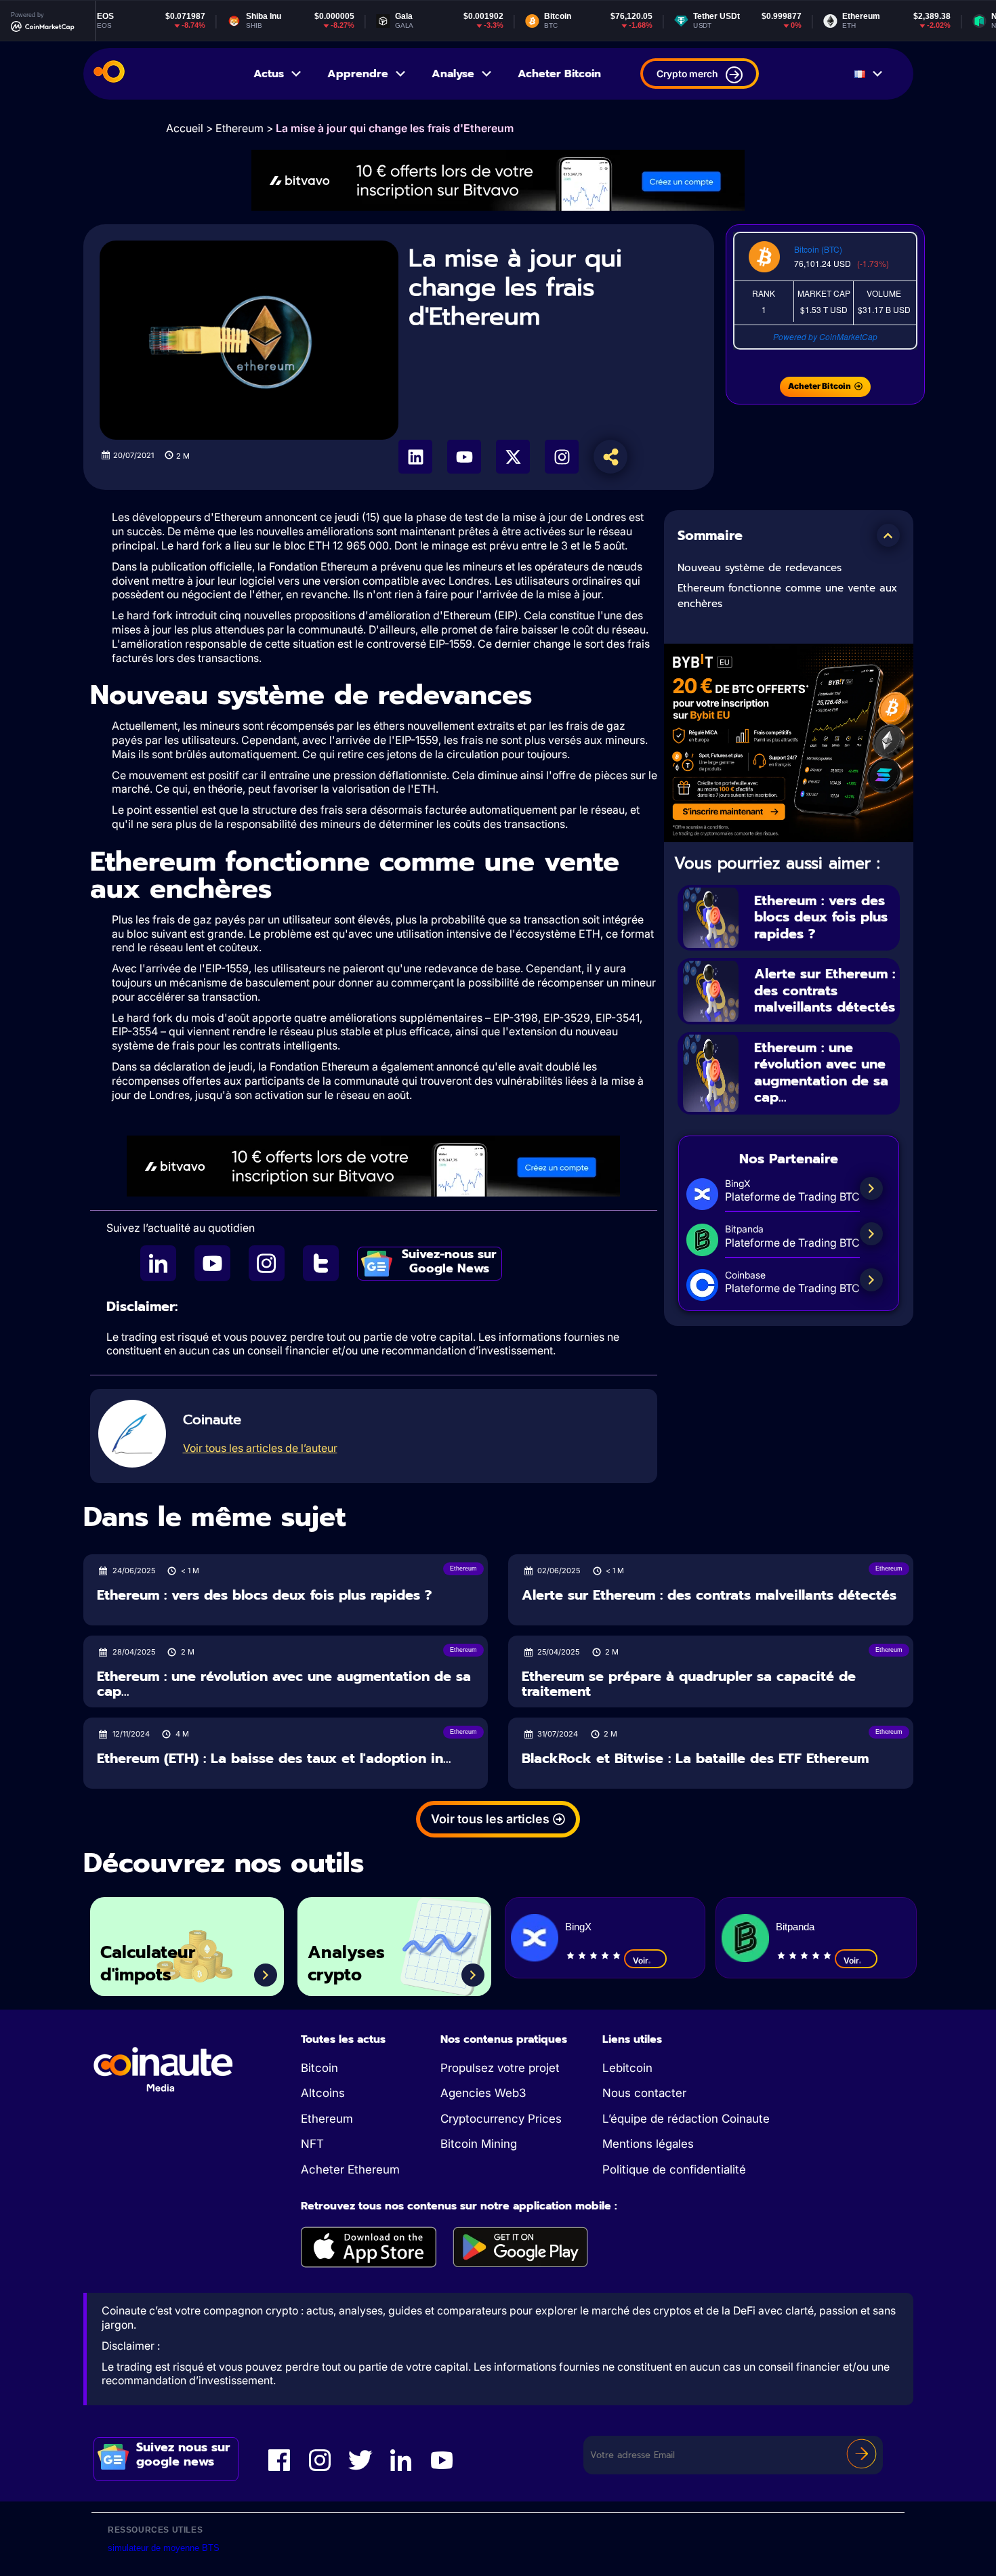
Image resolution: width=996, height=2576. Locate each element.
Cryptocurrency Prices (501, 2119)
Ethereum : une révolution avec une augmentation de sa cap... (821, 1073)
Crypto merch (687, 74)
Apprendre (358, 74)
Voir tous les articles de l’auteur (260, 1448)
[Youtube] (464, 457)
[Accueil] (109, 74)
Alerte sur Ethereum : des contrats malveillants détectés (825, 990)
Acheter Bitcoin (559, 74)
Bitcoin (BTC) (818, 249)
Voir (641, 1960)
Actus (269, 74)
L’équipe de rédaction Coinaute (686, 2119)
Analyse (453, 74)
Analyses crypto (346, 1964)
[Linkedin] (415, 457)
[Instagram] (562, 457)
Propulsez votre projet (500, 2068)
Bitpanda (795, 1927)
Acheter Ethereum (350, 2169)
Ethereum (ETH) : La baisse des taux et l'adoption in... (274, 1759)
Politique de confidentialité (674, 2169)
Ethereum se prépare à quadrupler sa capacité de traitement (689, 1684)
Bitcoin (319, 2068)
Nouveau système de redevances (760, 568)
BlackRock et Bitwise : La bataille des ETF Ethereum (695, 1759)
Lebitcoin (627, 2068)
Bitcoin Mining (479, 2144)
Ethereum (240, 128)
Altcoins (323, 2093)
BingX (578, 1927)
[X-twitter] (513, 457)
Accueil (185, 128)
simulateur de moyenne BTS (164, 2548)
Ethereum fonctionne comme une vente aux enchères (787, 596)
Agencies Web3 (483, 2093)
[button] (888, 535)
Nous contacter (644, 2093)
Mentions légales (648, 2144)
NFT (312, 2144)
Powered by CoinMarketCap (825, 336)
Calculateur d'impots (148, 1964)
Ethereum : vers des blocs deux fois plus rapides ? (821, 917)
